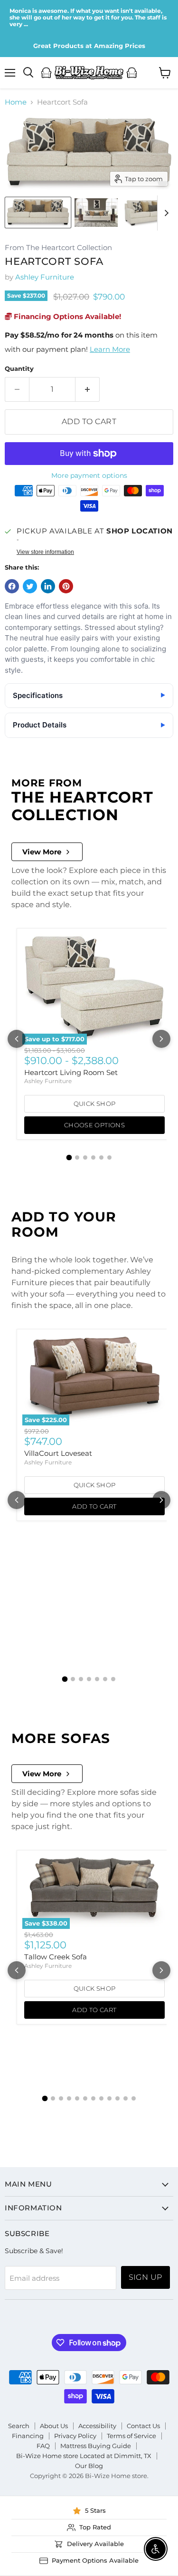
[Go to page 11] (126, 2098)
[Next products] (161, 1039)
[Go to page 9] (109, 2098)
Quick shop (95, 1104)
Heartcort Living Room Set (71, 1072)
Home (16, 102)
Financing (28, 2436)
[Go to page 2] (77, 1157)
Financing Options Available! (66, 316)
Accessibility (97, 2426)
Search (19, 2426)
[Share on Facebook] (12, 586)
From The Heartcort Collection (58, 248)
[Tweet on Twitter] (30, 586)
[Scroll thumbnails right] (165, 213)
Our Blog (89, 2466)
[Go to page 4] (93, 1157)
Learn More (110, 349)
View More (42, 852)
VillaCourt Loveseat (58, 1453)
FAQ (43, 2446)
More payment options (89, 475)
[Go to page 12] (134, 2098)
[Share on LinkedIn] (48, 586)
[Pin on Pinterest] (66, 586)
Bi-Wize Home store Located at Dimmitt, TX (84, 2456)
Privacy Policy (75, 2436)
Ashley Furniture (45, 277)
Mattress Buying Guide (96, 2446)
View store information (45, 552)
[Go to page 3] (85, 1157)
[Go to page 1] (69, 1158)
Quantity (19, 369)
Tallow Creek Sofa (56, 1957)
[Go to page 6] (109, 1157)
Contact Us (143, 2426)
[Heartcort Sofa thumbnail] (38, 213)
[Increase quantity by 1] (88, 389)
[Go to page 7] (113, 1679)
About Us (54, 2426)
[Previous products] (17, 1039)
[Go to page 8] (101, 2098)
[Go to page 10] (117, 2098)
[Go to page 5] (101, 1157)
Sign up (145, 2277)
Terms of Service (131, 2436)
